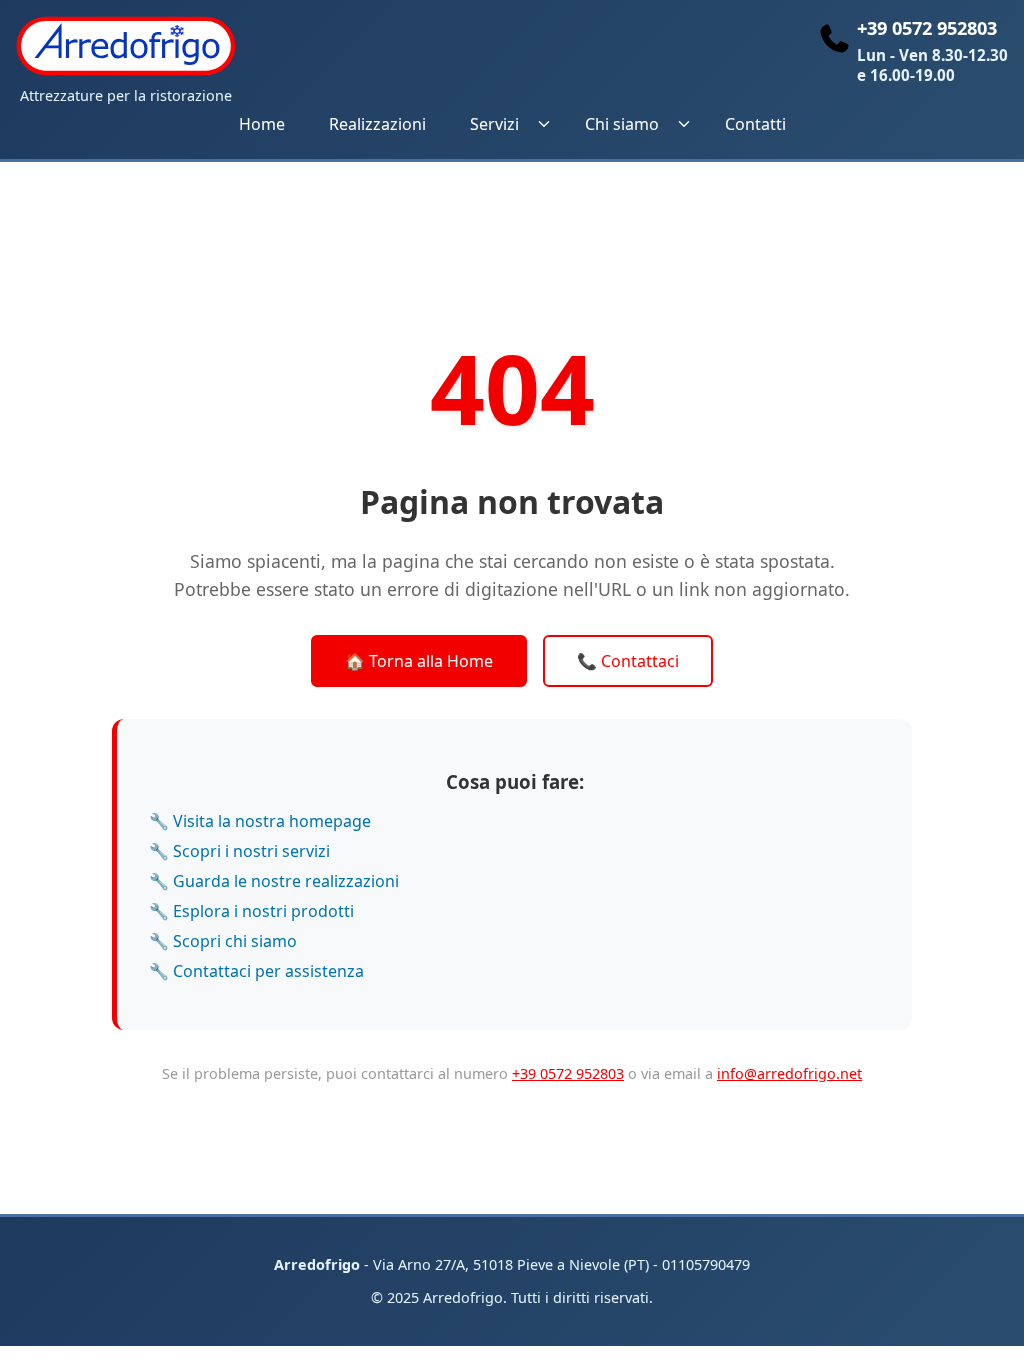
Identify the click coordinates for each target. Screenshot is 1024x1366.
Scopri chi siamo (235, 941)
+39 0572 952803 (568, 1073)
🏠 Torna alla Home (419, 661)
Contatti (755, 124)
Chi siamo (622, 124)
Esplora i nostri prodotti (263, 911)
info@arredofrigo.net (789, 1073)
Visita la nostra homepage (272, 821)
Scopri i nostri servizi (251, 851)
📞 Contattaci (628, 661)
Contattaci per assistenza (268, 971)
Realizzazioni (377, 124)
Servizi (494, 124)
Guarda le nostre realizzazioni (286, 881)
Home (262, 124)
